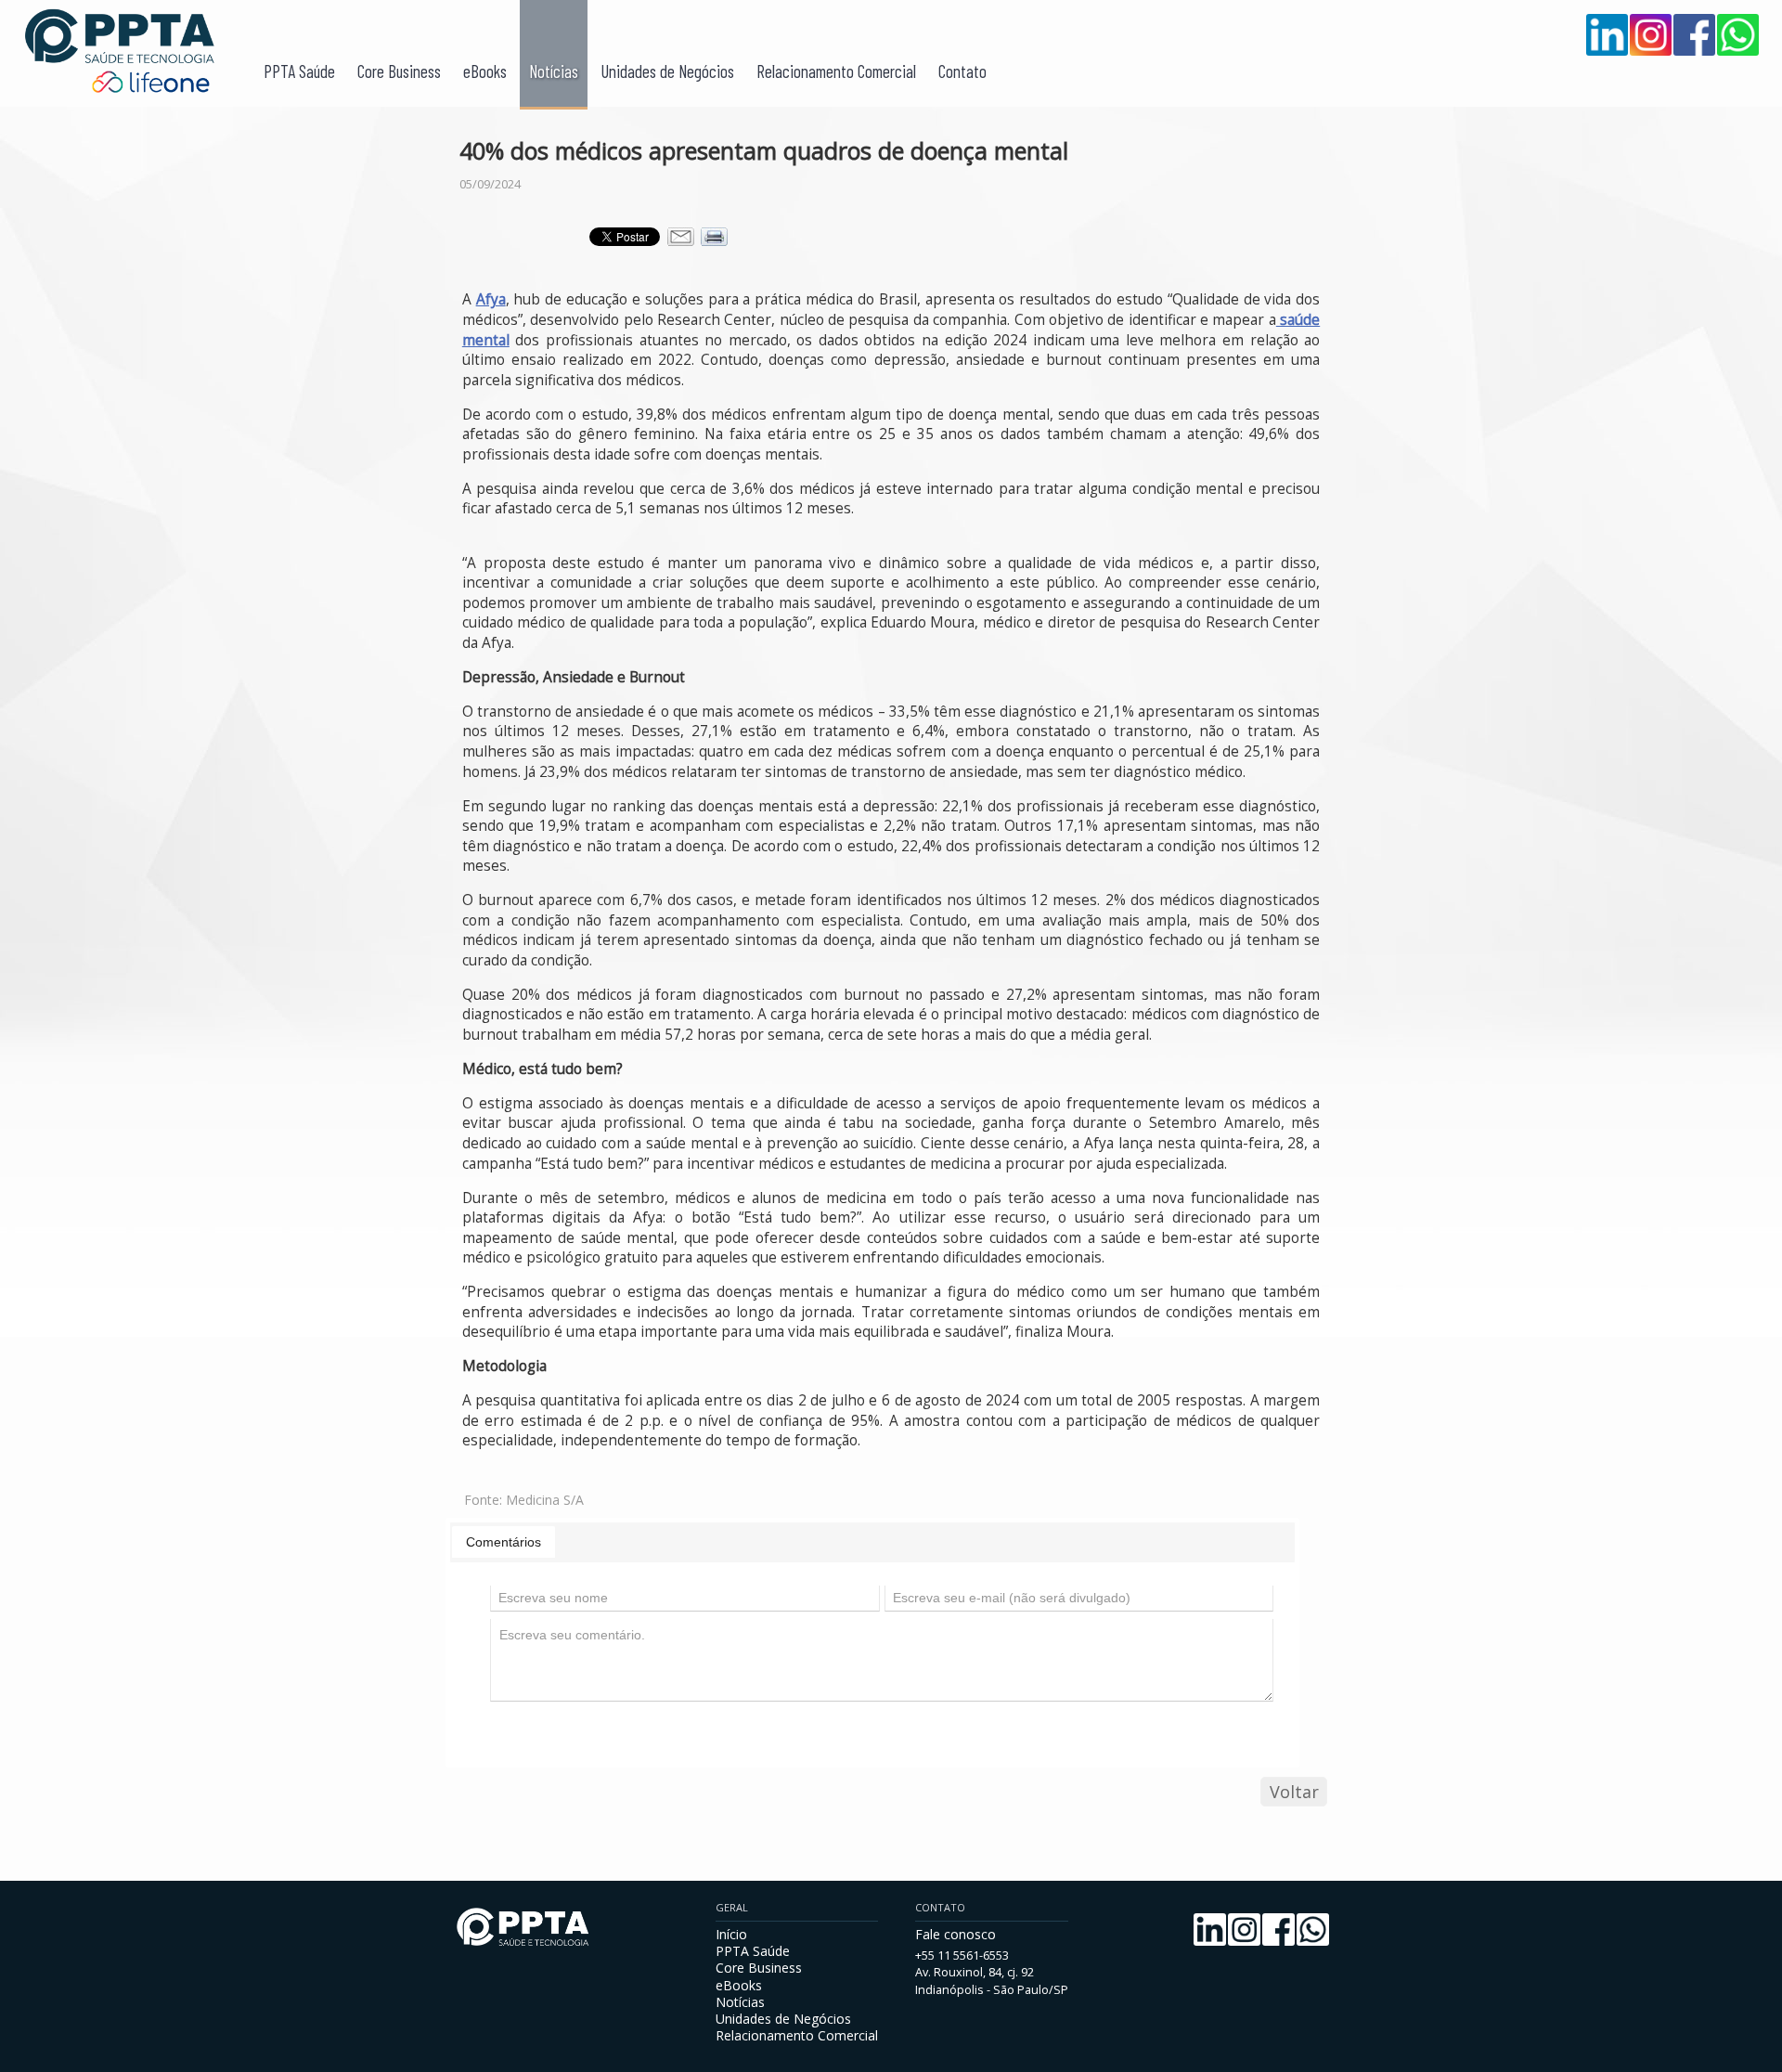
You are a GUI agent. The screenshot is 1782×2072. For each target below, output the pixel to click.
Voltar (1294, 1792)
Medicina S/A (545, 1500)
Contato (962, 71)
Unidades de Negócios (667, 71)
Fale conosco (956, 1934)
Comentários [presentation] (504, 1542)
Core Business (399, 71)
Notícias (554, 71)
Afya (491, 299)
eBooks (485, 71)
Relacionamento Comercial (836, 71)
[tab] (504, 1542)
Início (731, 1934)
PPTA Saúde (299, 71)
